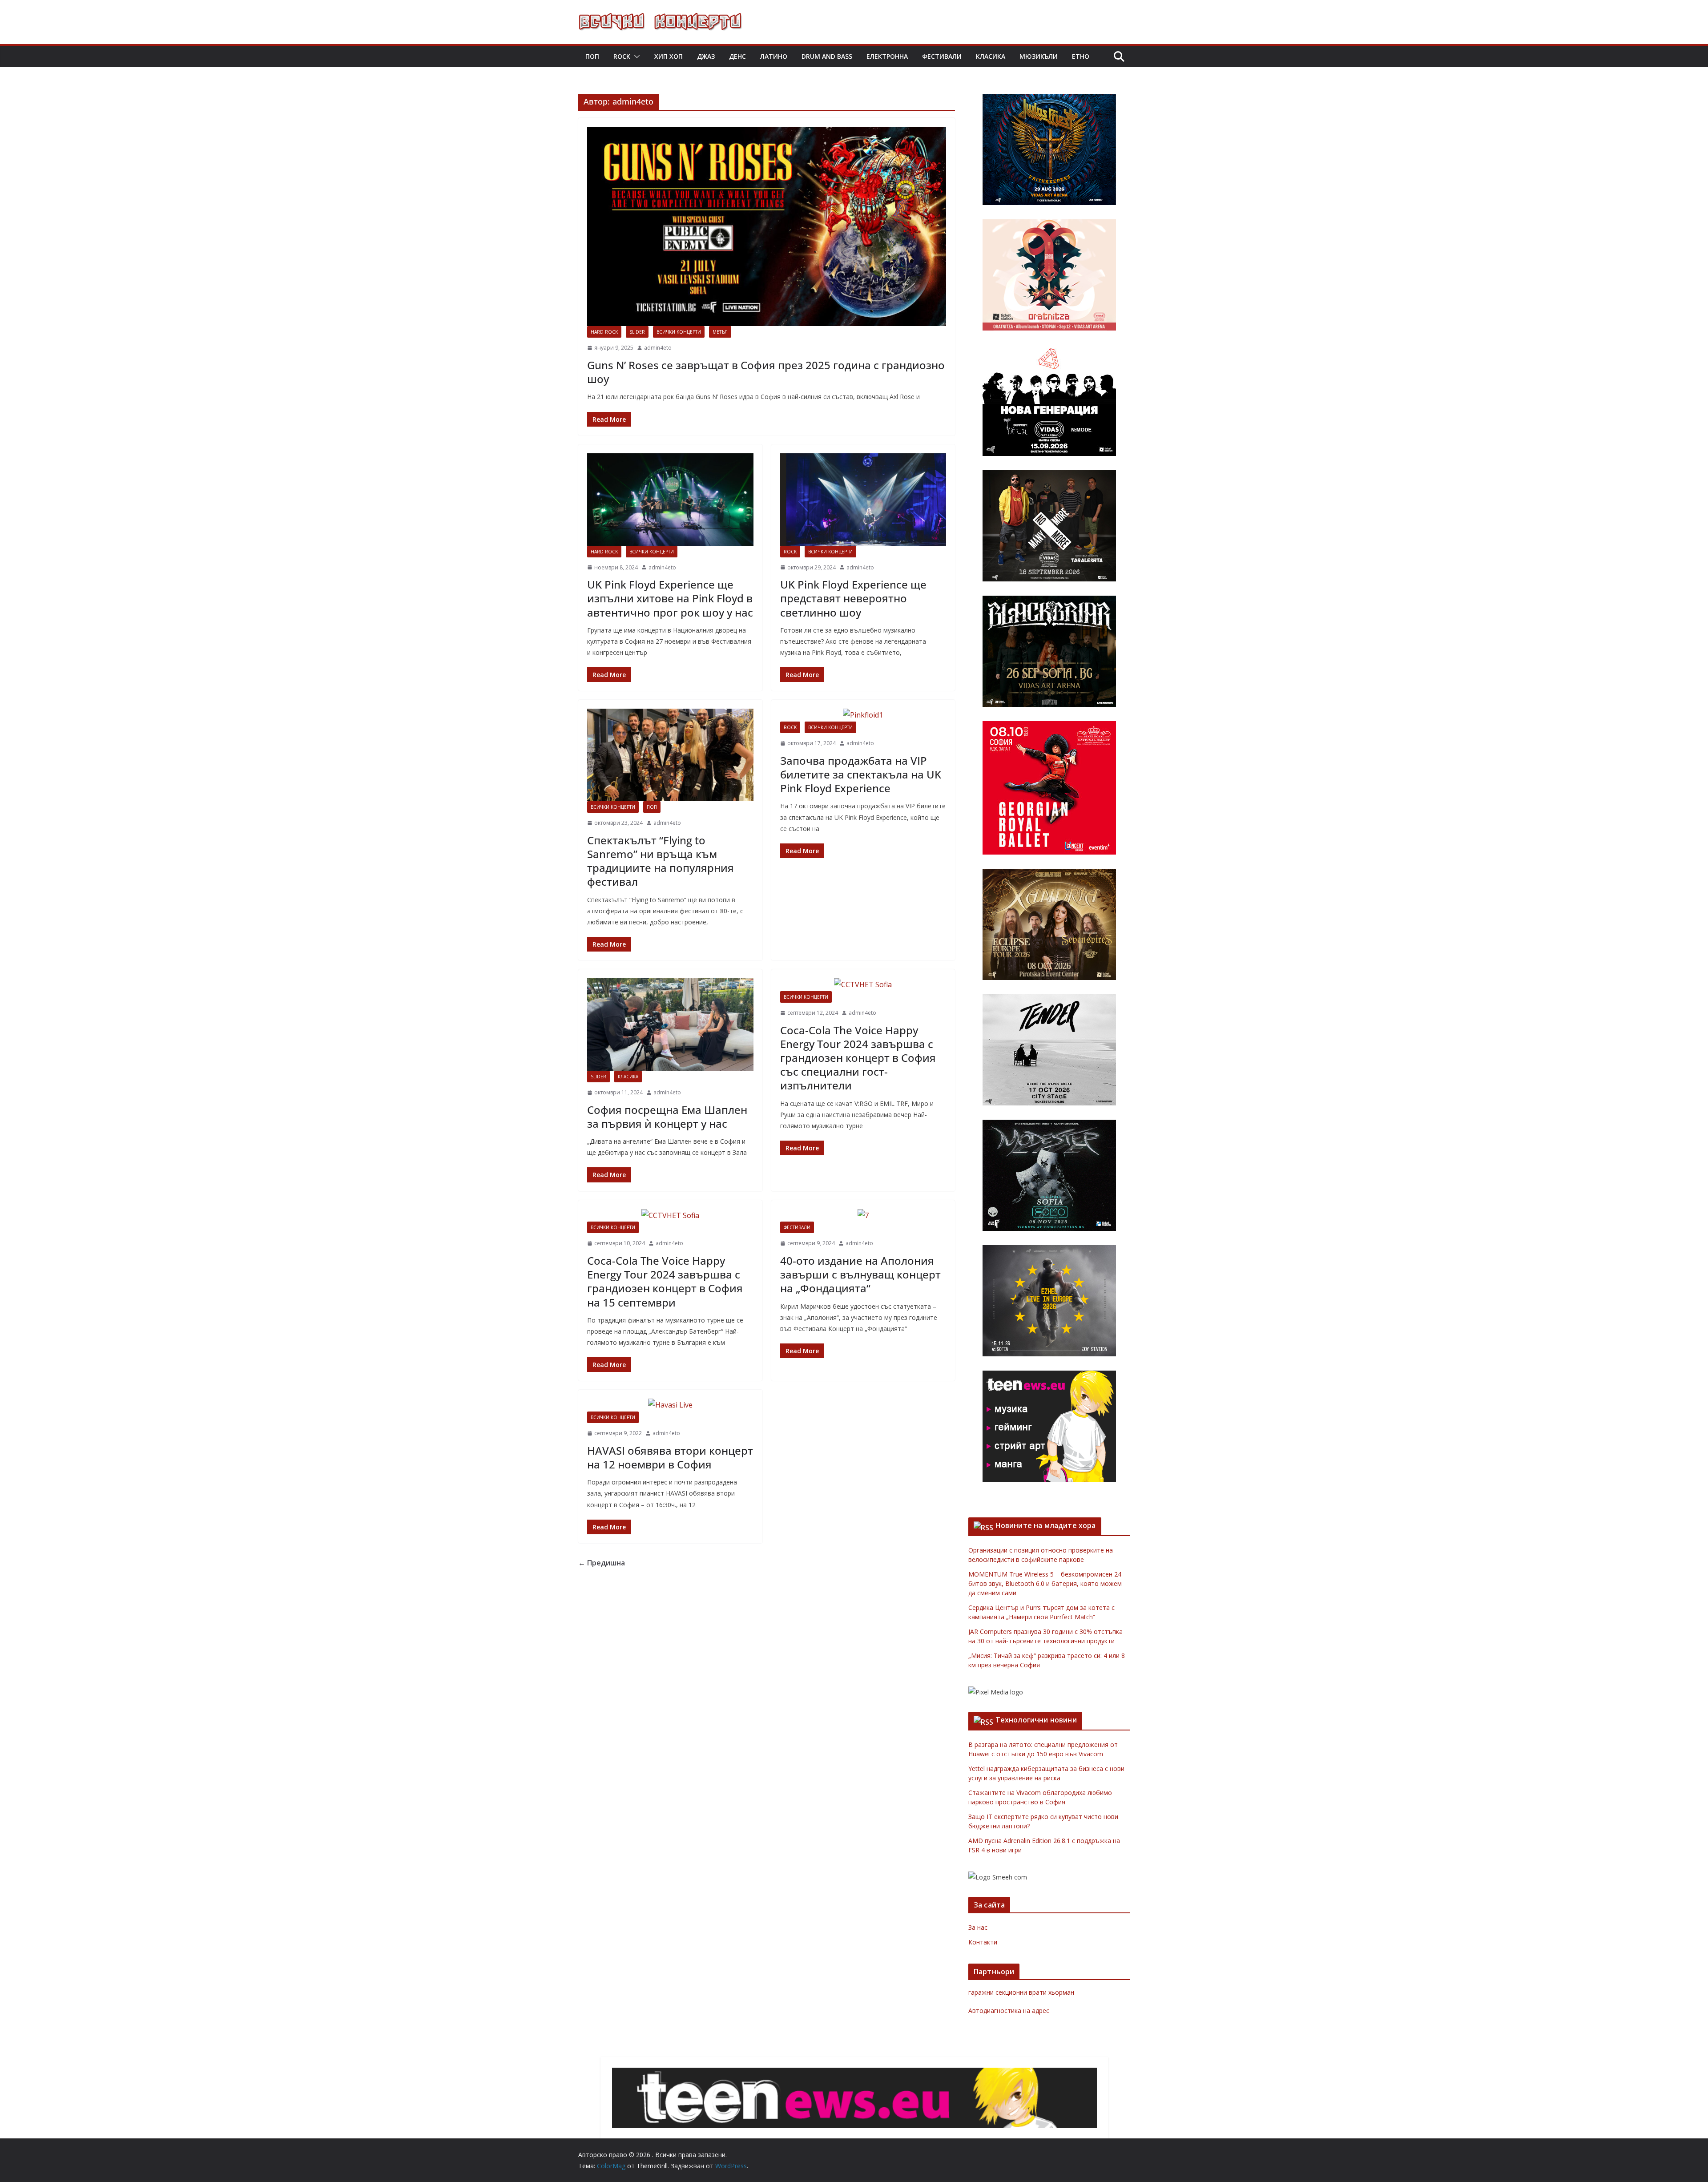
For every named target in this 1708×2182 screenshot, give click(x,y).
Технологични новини (1036, 1720)
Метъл (720, 332)
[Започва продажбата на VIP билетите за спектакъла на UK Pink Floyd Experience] (863, 715)
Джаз (706, 56)
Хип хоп (669, 56)
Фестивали (942, 56)
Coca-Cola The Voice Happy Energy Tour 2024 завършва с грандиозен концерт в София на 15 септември (665, 1281)
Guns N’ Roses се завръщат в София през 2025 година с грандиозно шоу (766, 372)
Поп (592, 56)
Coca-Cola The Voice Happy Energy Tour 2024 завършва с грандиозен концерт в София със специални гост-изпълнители (858, 1058)
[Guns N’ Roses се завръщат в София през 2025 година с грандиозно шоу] (767, 227)
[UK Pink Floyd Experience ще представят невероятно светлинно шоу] (863, 500)
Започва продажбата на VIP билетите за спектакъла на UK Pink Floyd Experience (861, 774)
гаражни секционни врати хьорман (1021, 1992)
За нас (978, 1927)
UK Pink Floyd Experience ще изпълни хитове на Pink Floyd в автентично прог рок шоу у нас (670, 598)
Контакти (983, 1942)
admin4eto (658, 348)
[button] (635, 56)
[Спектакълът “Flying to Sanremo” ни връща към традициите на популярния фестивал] (670, 755)
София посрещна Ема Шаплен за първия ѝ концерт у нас (667, 1117)
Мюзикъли (1039, 56)
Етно (1081, 56)
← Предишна (602, 1563)
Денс (737, 56)
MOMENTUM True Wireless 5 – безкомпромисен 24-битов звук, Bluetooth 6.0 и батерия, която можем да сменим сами (1046, 1583)
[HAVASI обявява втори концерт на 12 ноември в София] (670, 1405)
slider (637, 332)
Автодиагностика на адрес (1009, 2011)
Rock (622, 56)
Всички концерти (679, 332)
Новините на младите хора (1046, 1525)
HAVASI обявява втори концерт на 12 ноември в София (670, 1457)
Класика (991, 56)
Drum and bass (827, 56)
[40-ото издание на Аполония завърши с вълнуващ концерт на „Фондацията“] (863, 1216)
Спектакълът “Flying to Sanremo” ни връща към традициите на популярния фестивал (661, 861)
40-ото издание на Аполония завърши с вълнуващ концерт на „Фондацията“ (860, 1274)
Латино (774, 56)
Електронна (887, 56)
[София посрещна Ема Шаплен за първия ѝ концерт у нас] (670, 1024)
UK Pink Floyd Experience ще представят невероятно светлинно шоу (853, 598)
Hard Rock (604, 332)
